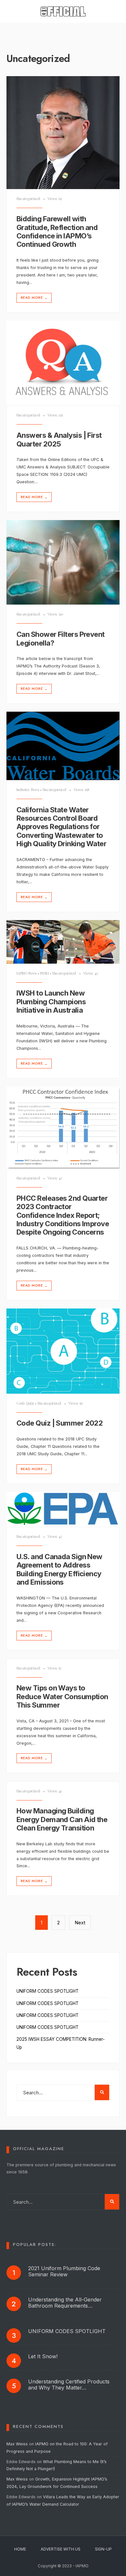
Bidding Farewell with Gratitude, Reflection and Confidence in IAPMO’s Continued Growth (57, 231)
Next (80, 1923)
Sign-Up (103, 2549)
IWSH (44, 973)
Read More (34, 298)
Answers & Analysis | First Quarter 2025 (59, 439)
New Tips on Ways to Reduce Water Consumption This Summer (62, 1697)
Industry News (28, 790)
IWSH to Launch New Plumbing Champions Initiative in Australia (51, 1002)
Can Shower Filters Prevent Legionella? (61, 638)
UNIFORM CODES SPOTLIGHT (47, 1991)
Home (20, 2549)
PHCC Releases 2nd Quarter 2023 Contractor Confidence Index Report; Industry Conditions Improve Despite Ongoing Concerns (63, 1215)
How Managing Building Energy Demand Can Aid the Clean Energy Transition (62, 1819)
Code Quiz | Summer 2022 (60, 1423)
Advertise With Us (61, 2549)
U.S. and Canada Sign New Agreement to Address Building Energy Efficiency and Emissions (59, 1569)
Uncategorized (28, 199)
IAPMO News (26, 973)
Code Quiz (25, 1403)
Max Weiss (17, 2444)
